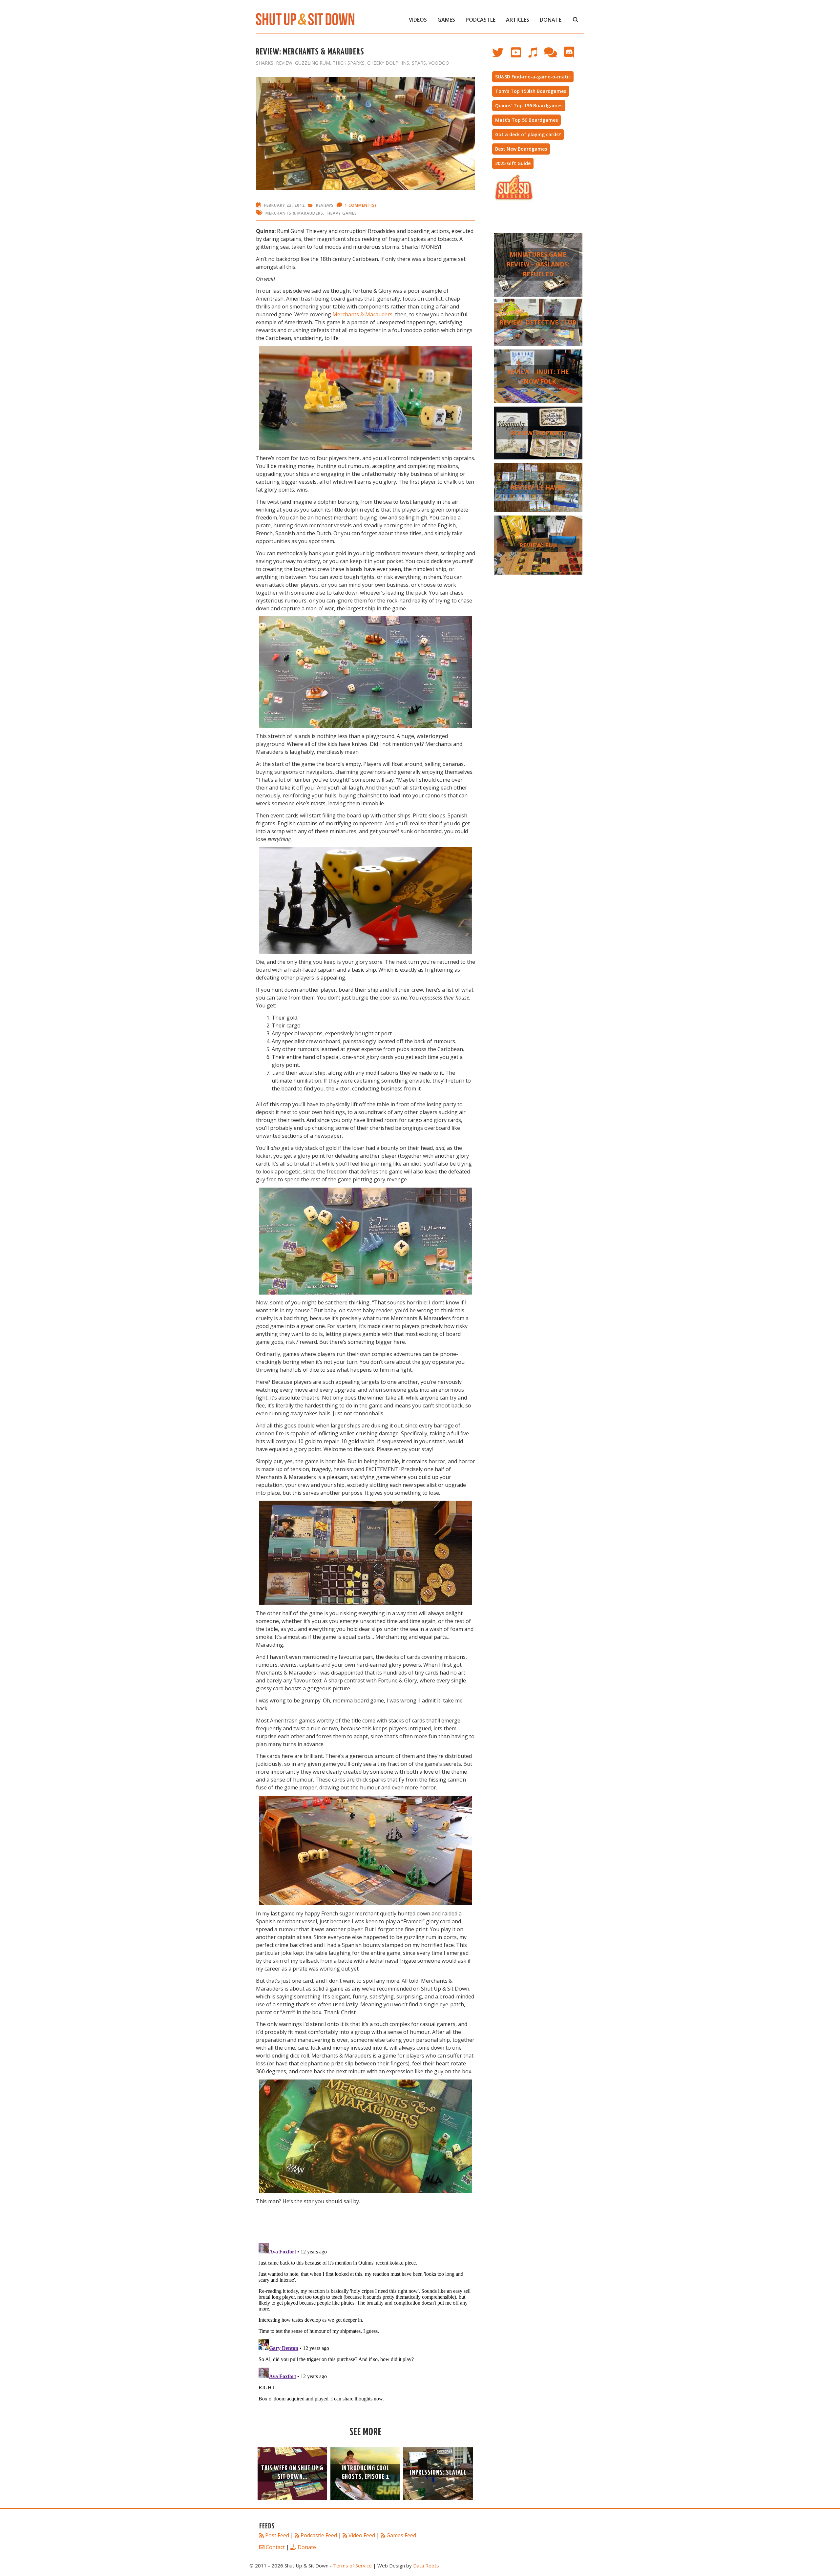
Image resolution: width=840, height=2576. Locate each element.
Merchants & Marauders (294, 213)
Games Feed (401, 2535)
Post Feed (277, 2535)
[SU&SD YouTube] (519, 56)
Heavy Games (342, 213)
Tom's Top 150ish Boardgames (531, 91)
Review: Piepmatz (538, 433)
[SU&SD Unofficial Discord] (572, 56)
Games (446, 20)
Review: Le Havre (538, 487)
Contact (275, 2547)
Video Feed (362, 2535)
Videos (418, 20)
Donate (551, 20)
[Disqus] (366, 2322)
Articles (518, 20)
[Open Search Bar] (575, 20)
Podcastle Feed (319, 2535)
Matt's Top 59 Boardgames (526, 120)
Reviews (325, 205)
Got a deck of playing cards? (528, 134)
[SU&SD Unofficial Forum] (554, 56)
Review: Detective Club (538, 322)
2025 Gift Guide (513, 163)
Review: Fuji (538, 545)
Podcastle (481, 20)
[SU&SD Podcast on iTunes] (536, 56)
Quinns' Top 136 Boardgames (529, 106)
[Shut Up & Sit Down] (305, 19)
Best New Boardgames (521, 149)
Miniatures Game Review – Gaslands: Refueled (538, 264)
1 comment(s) (360, 205)
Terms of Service (352, 2565)
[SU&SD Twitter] (502, 56)
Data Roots (426, 2565)
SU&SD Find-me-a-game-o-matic (533, 77)
